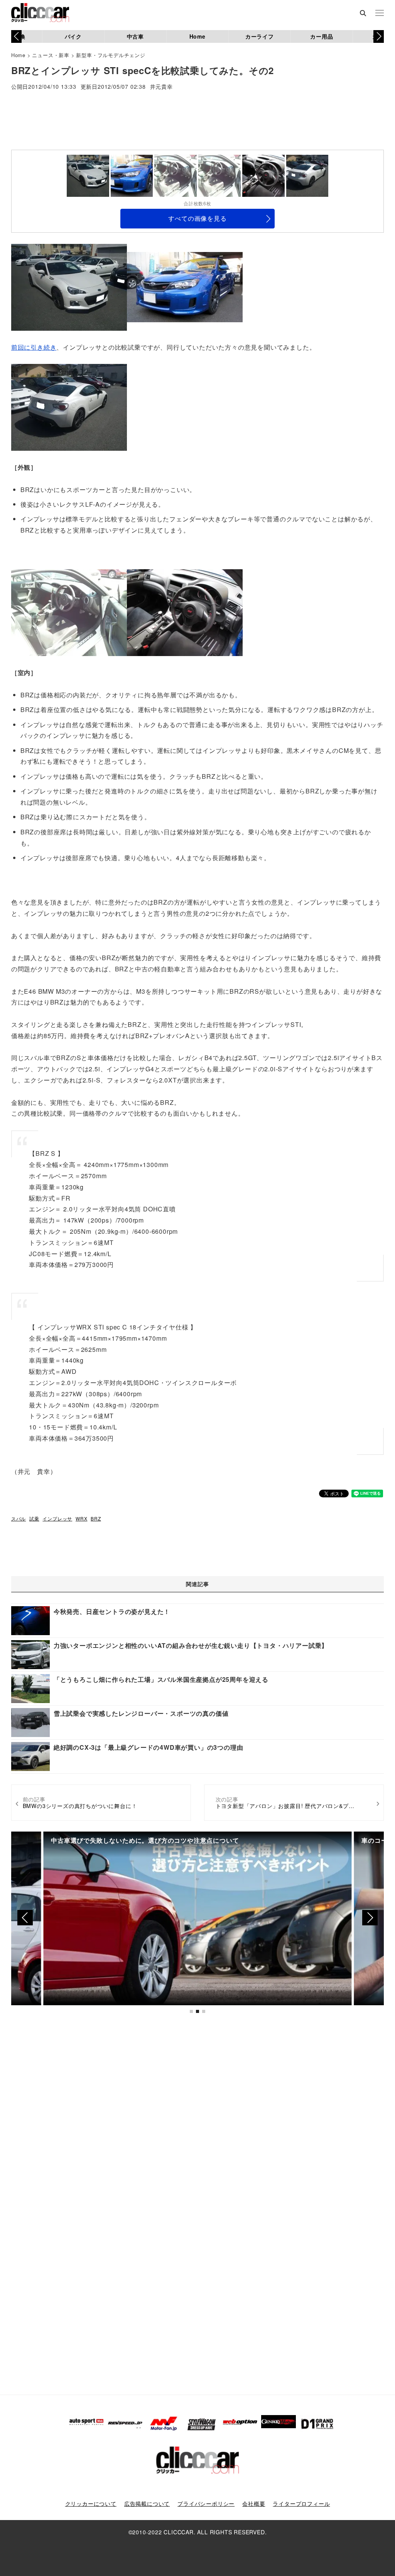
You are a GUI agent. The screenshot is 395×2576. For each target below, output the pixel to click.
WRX (81, 1518)
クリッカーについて (91, 2503)
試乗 (34, 1518)
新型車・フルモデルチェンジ (111, 55)
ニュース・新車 (51, 55)
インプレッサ (57, 1518)
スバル (19, 1518)
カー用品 (322, 36)
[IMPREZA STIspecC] (185, 612)
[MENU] (380, 14)
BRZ (96, 1518)
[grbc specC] (185, 286)
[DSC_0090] (69, 612)
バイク (73, 36)
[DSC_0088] (69, 407)
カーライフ (260, 36)
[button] (379, 36)
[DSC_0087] (69, 286)
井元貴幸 (161, 87)
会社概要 (254, 2503)
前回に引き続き (34, 347)
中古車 (135, 36)
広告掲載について (147, 2503)
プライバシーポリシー (206, 2503)
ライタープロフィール (301, 2503)
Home (197, 36)
